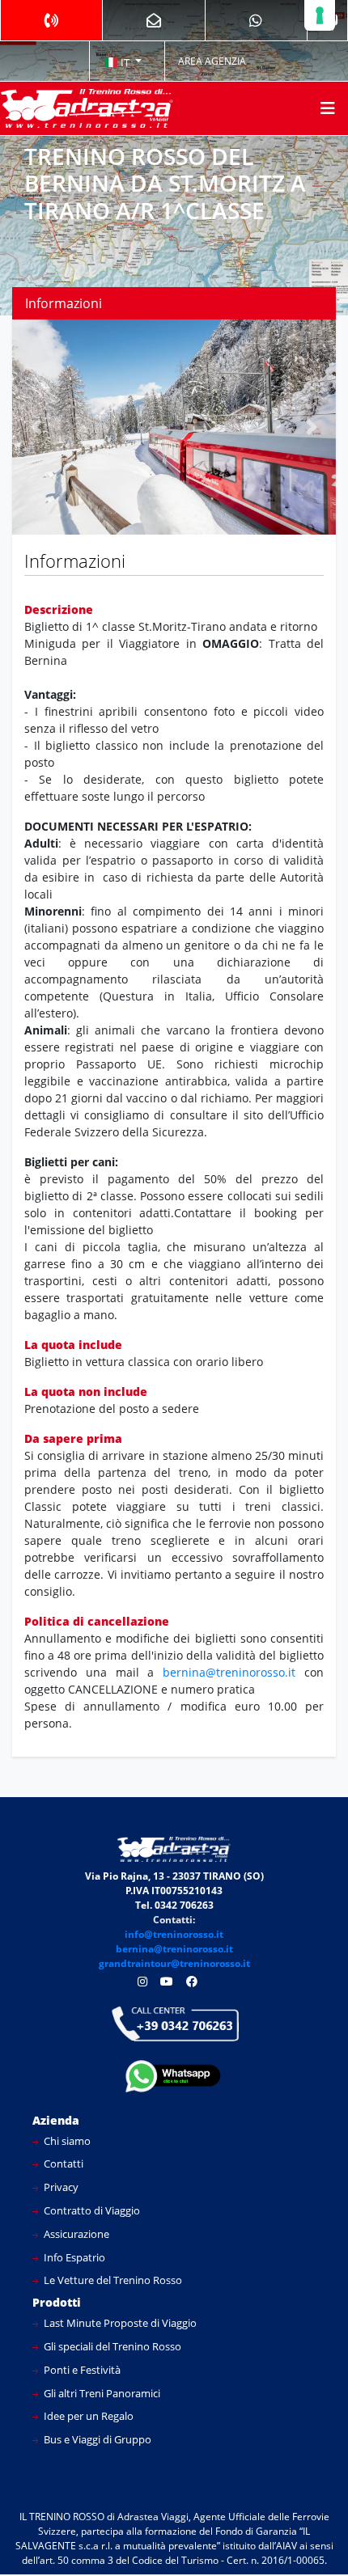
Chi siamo (66, 2141)
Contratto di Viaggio (91, 2210)
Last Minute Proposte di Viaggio (119, 2323)
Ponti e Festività (81, 2370)
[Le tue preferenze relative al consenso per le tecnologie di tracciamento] (320, 15)
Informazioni (64, 303)
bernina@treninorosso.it (233, 1672)
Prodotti (57, 2302)
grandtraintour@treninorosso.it (174, 1963)
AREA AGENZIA (212, 61)
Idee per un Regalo (87, 2416)
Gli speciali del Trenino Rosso (111, 2346)
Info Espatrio (73, 2257)
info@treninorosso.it (174, 1934)
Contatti (62, 2164)
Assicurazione (75, 2234)
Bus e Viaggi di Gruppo (96, 2439)
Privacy (60, 2187)
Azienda (56, 2120)
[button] (123, 61)
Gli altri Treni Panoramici (101, 2393)
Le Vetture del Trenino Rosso (112, 2280)
